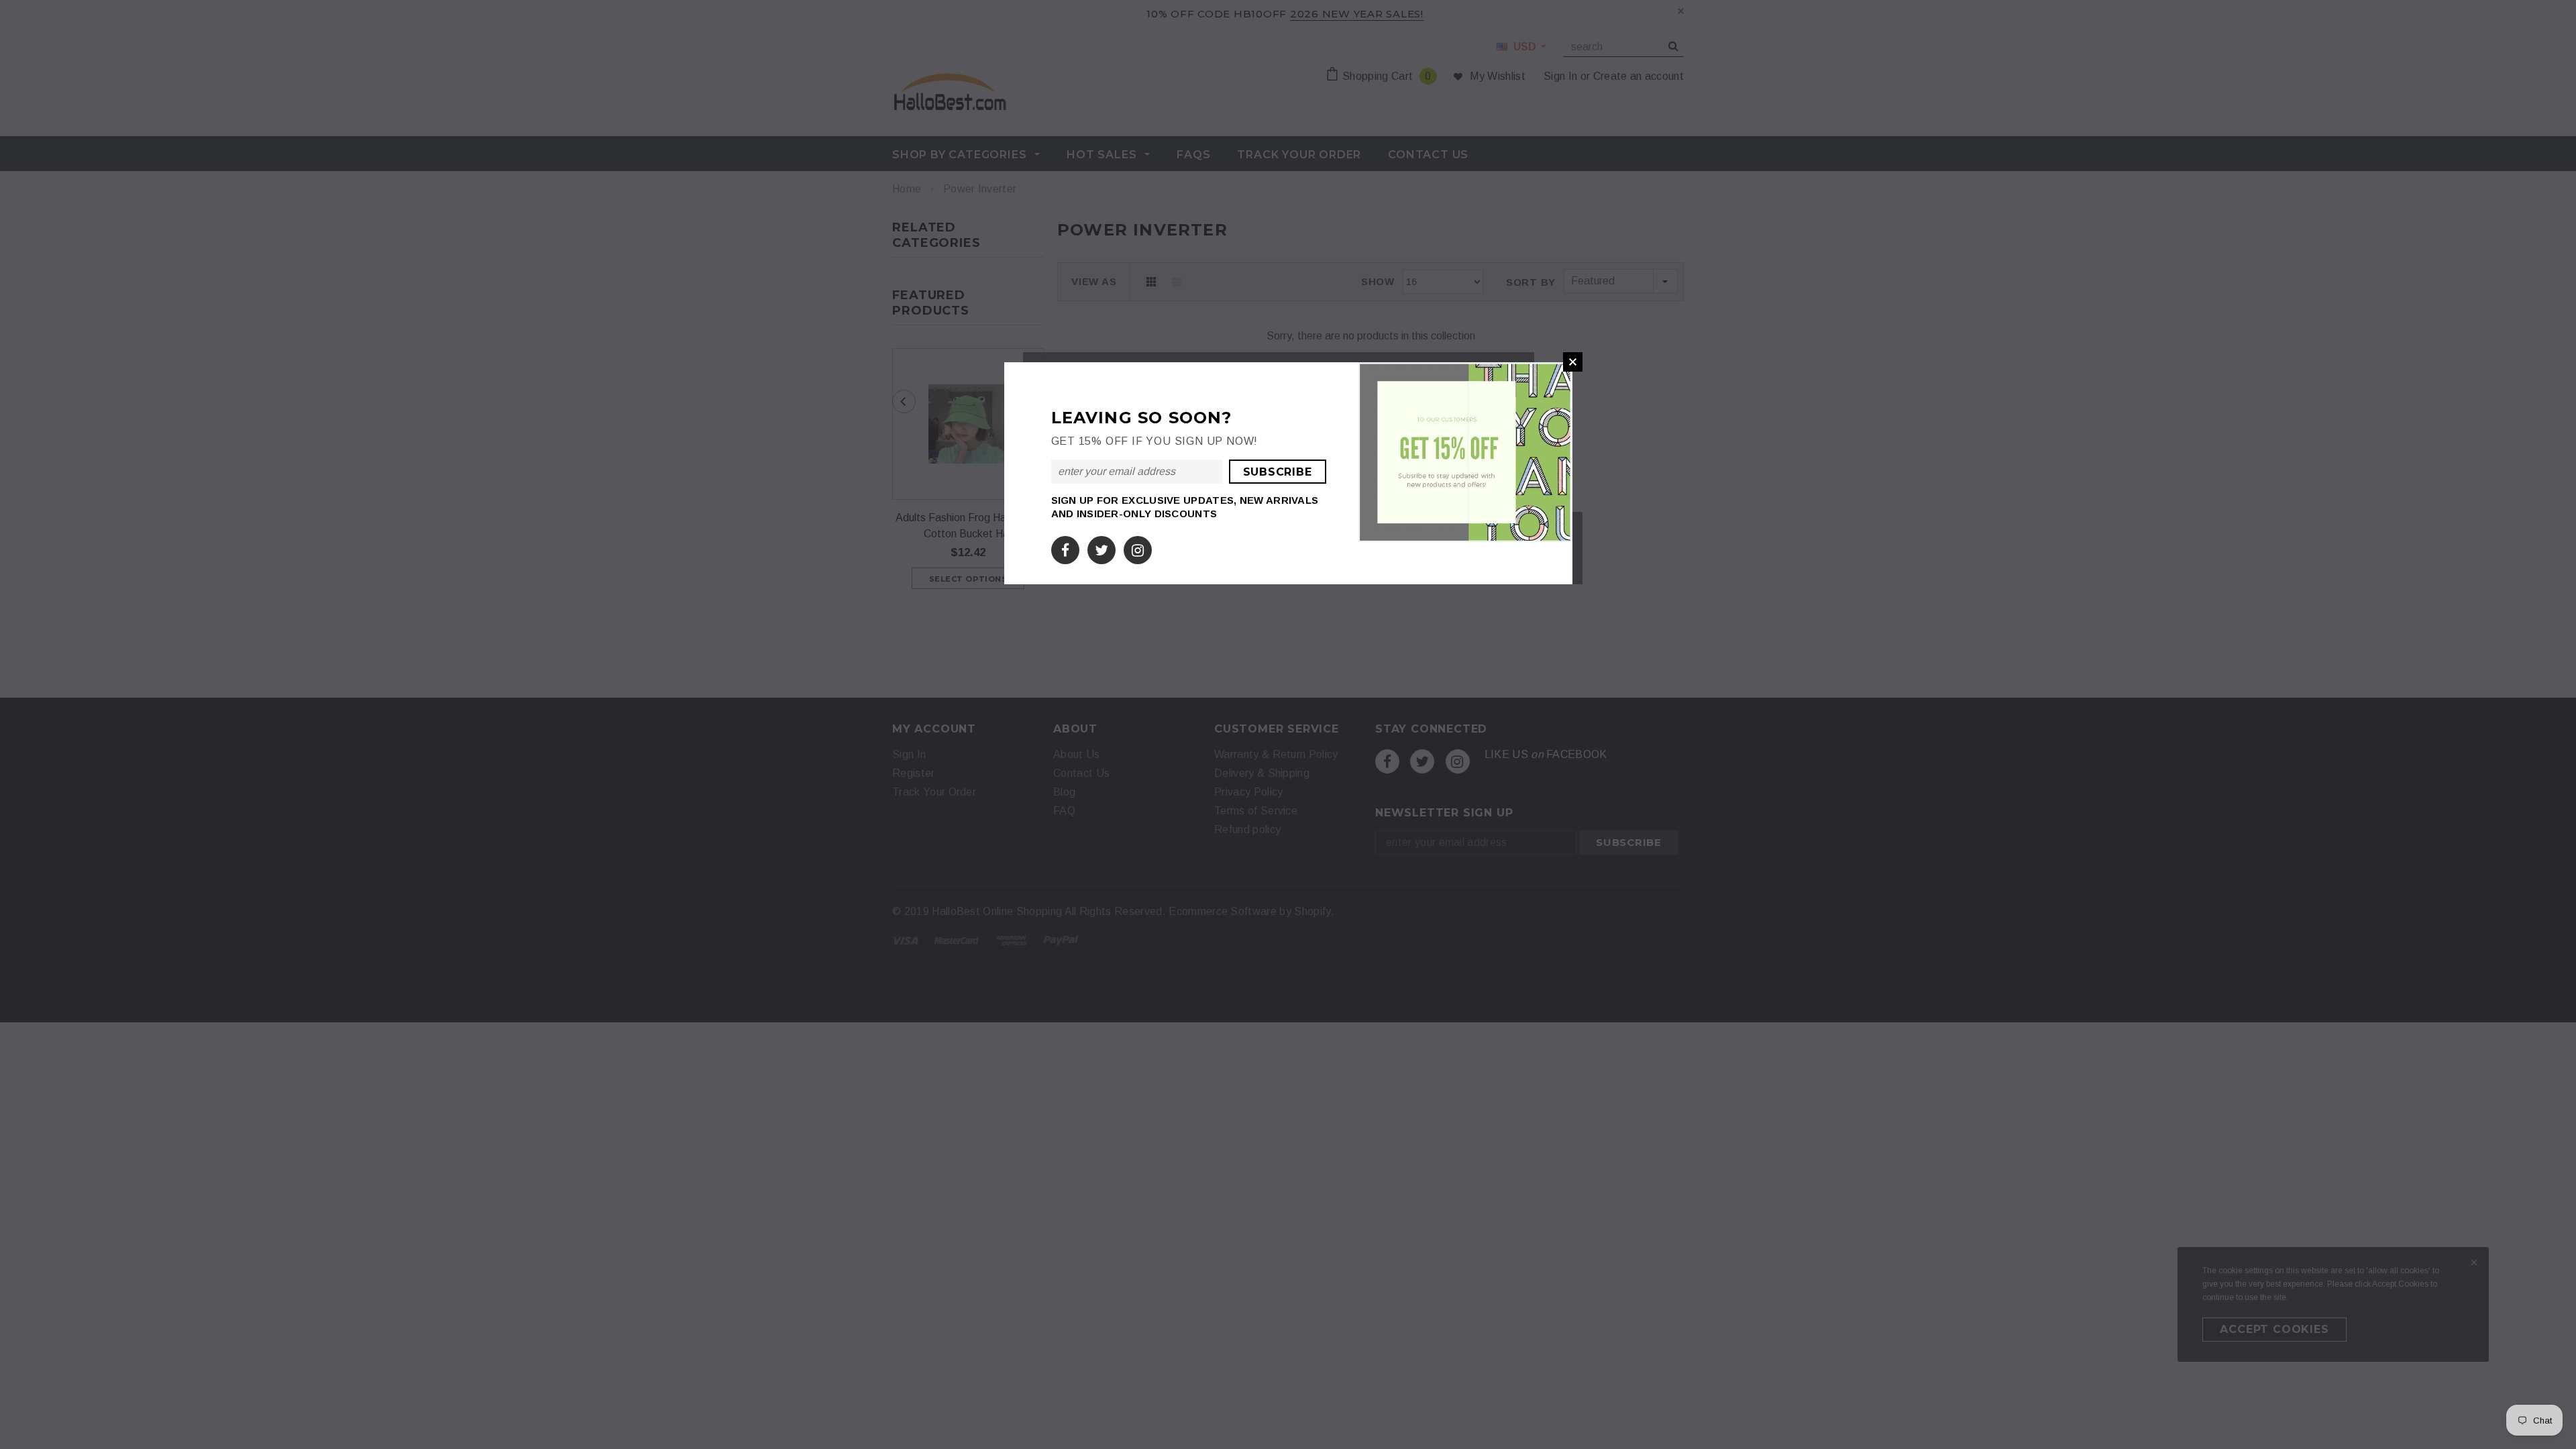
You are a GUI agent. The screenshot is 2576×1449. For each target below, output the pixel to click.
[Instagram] (1138, 548)
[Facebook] (1065, 548)
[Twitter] (1102, 548)
